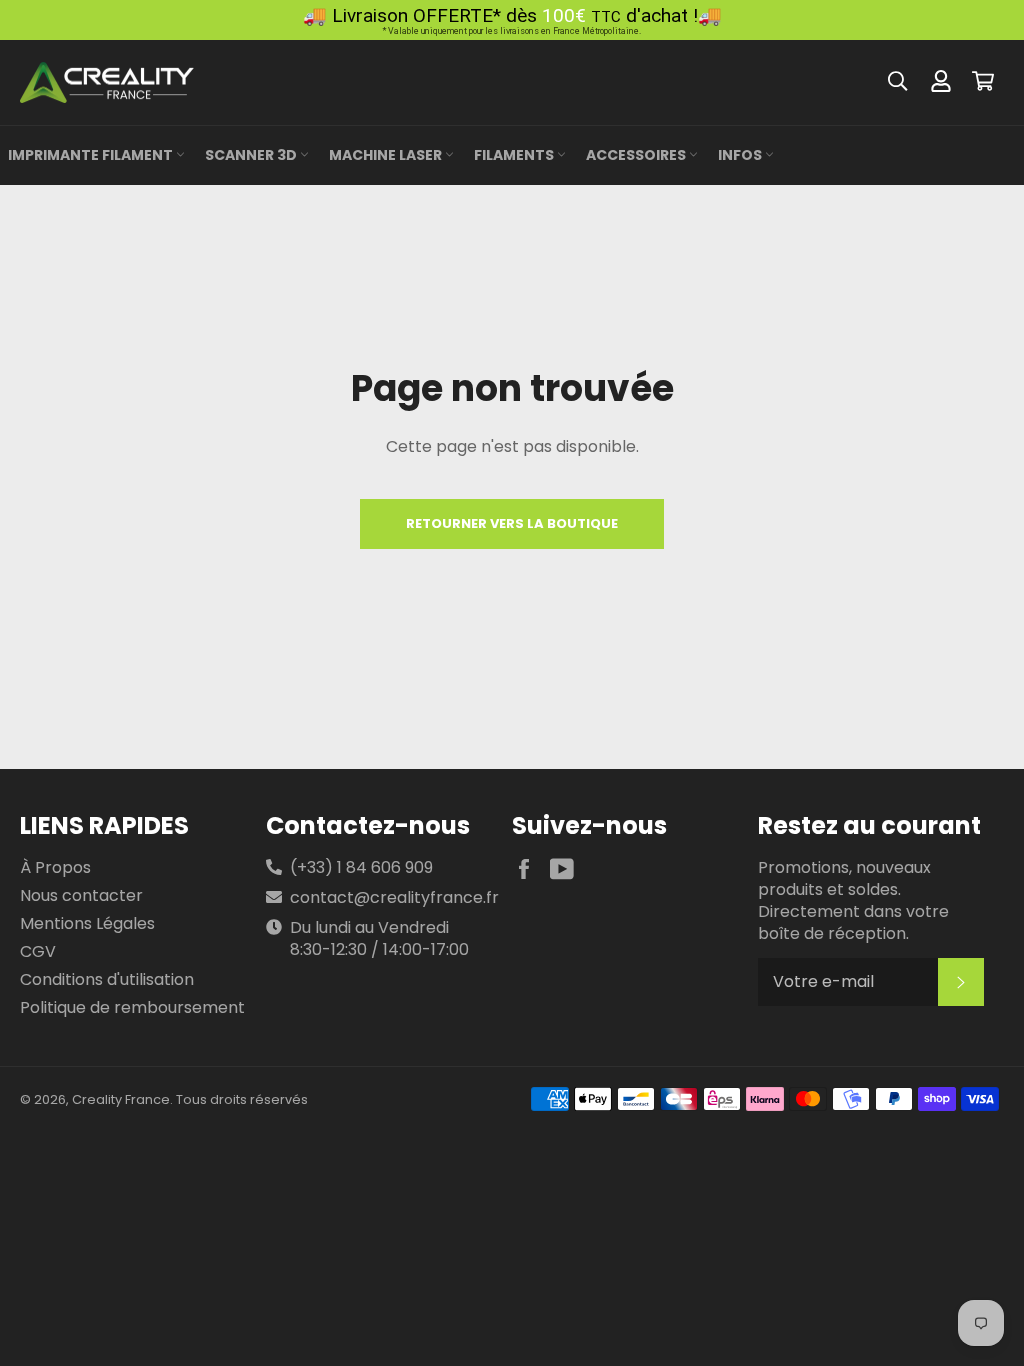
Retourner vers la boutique (512, 523)
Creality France (121, 1099)
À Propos (55, 867)
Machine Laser (387, 155)
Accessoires (637, 155)
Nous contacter (81, 895)
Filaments (515, 155)
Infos (741, 155)
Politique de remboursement (132, 1007)
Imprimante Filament (92, 155)
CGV (38, 951)
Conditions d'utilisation (107, 979)
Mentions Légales (87, 923)
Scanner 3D (252, 155)
